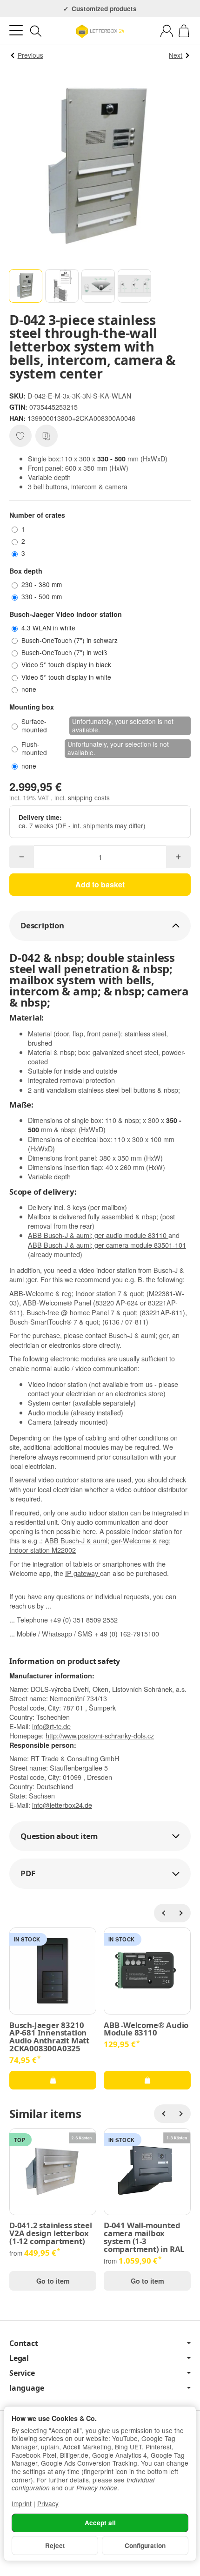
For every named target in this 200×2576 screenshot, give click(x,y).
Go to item (53, 2281)
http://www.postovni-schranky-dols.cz (100, 1735)
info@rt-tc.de (51, 1726)
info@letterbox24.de (62, 1805)
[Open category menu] (16, 30)
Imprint (22, 2503)
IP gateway (83, 1573)
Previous (30, 55)
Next (176, 55)
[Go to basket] (184, 31)
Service (22, 2373)
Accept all (100, 2523)
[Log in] (167, 31)
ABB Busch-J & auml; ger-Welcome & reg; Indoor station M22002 (90, 1545)
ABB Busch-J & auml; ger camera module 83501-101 (107, 1245)
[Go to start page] (100, 31)
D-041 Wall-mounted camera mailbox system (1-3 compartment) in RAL (144, 2237)
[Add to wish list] (20, 436)
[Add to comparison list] (47, 436)
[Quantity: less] (22, 857)
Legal (19, 2358)
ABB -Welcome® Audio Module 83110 (146, 2029)
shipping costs (89, 798)
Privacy (48, 2503)
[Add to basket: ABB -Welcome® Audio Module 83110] (147, 2080)
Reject (55, 2546)
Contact (24, 2343)
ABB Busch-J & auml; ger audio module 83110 (98, 1235)
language (27, 2388)
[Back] (163, 1913)
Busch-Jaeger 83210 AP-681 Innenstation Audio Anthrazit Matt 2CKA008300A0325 (49, 2037)
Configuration (145, 2546)
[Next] (181, 1913)
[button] (26, 286)
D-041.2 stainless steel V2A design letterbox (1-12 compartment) (50, 2233)
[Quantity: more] (178, 857)
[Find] (36, 31)
